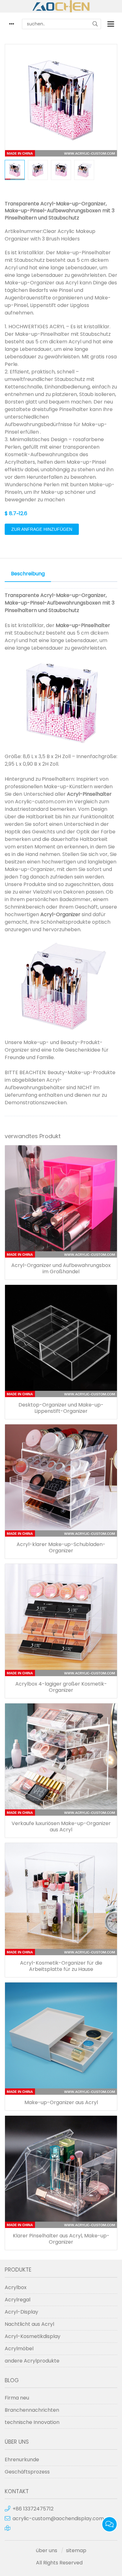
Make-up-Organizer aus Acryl (61, 2103)
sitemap (76, 2550)
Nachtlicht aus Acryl (29, 2324)
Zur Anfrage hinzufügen (42, 529)
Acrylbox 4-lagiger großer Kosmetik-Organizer (61, 1687)
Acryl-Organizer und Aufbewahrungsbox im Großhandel (61, 1269)
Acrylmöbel (19, 2349)
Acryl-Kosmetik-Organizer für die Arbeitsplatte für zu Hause (61, 1966)
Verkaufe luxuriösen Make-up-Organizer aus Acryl (61, 1827)
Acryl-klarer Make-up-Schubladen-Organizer (61, 1548)
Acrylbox (16, 2287)
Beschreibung (28, 574)
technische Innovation (32, 2422)
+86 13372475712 (33, 2509)
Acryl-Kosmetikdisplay (33, 2336)
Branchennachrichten (32, 2410)
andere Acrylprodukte (32, 2361)
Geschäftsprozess (27, 2472)
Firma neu (17, 2398)
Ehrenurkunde (22, 2460)
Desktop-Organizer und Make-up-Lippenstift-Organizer (61, 1408)
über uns (47, 2550)
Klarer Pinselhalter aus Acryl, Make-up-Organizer (61, 2239)
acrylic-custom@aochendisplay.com (58, 2518)
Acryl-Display (21, 2312)
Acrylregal (18, 2300)
